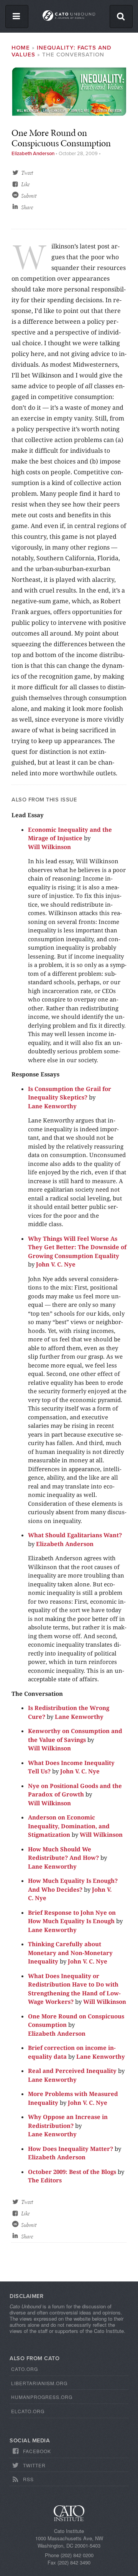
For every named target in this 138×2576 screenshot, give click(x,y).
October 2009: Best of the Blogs (72, 2172)
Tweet (27, 173)
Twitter (34, 2465)
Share (27, 207)
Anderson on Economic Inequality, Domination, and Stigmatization (69, 1826)
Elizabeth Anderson (33, 154)
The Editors (45, 2180)
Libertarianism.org (39, 2383)
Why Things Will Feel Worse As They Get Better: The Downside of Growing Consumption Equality (77, 1247)
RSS (28, 2479)
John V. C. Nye (56, 1264)
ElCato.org (28, 2411)
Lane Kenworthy (52, 1106)
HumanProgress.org (42, 2397)
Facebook (37, 2451)
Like (25, 184)
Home (21, 48)
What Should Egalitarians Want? (75, 1535)
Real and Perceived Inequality (72, 2071)
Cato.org (25, 2369)
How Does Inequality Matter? (71, 2149)
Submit (29, 196)
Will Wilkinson (49, 847)
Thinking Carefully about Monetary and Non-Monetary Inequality (70, 1953)
